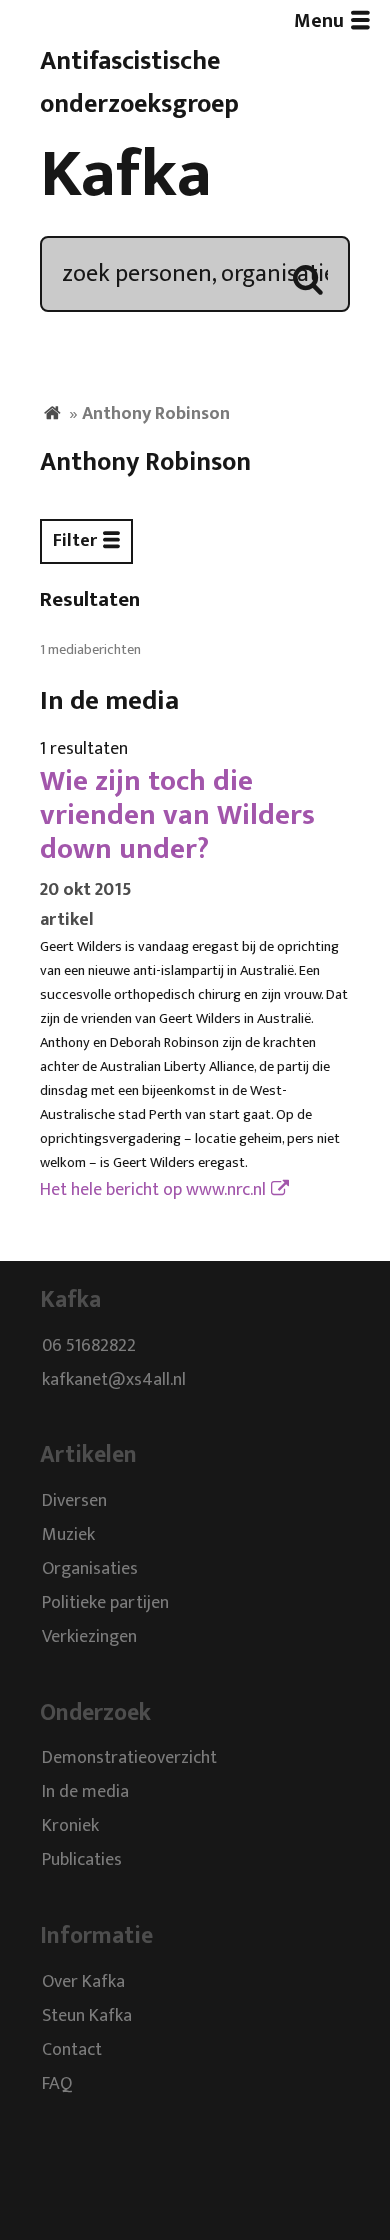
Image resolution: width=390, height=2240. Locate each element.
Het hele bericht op (153, 1190)
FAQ (57, 2084)
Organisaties (90, 1570)
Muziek (68, 1536)
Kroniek (70, 1827)
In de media (85, 1793)
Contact (72, 2050)
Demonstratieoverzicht (129, 1759)
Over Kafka (83, 1982)
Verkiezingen (89, 1638)
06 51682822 (89, 1346)
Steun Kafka (87, 2016)
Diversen (74, 1502)
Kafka (126, 175)
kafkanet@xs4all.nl (114, 1380)
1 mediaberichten (90, 650)
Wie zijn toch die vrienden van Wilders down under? (177, 815)
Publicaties (82, 1861)
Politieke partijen (105, 1604)
